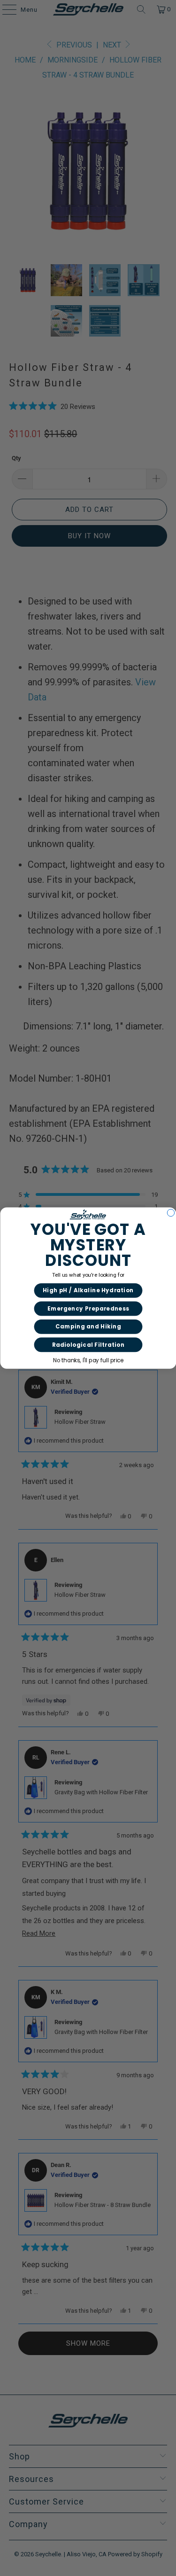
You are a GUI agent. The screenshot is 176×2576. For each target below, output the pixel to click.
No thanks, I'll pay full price (88, 1360)
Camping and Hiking (88, 1327)
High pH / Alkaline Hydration (88, 1290)
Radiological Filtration (88, 1345)
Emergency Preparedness (88, 1309)
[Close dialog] (171, 1213)
